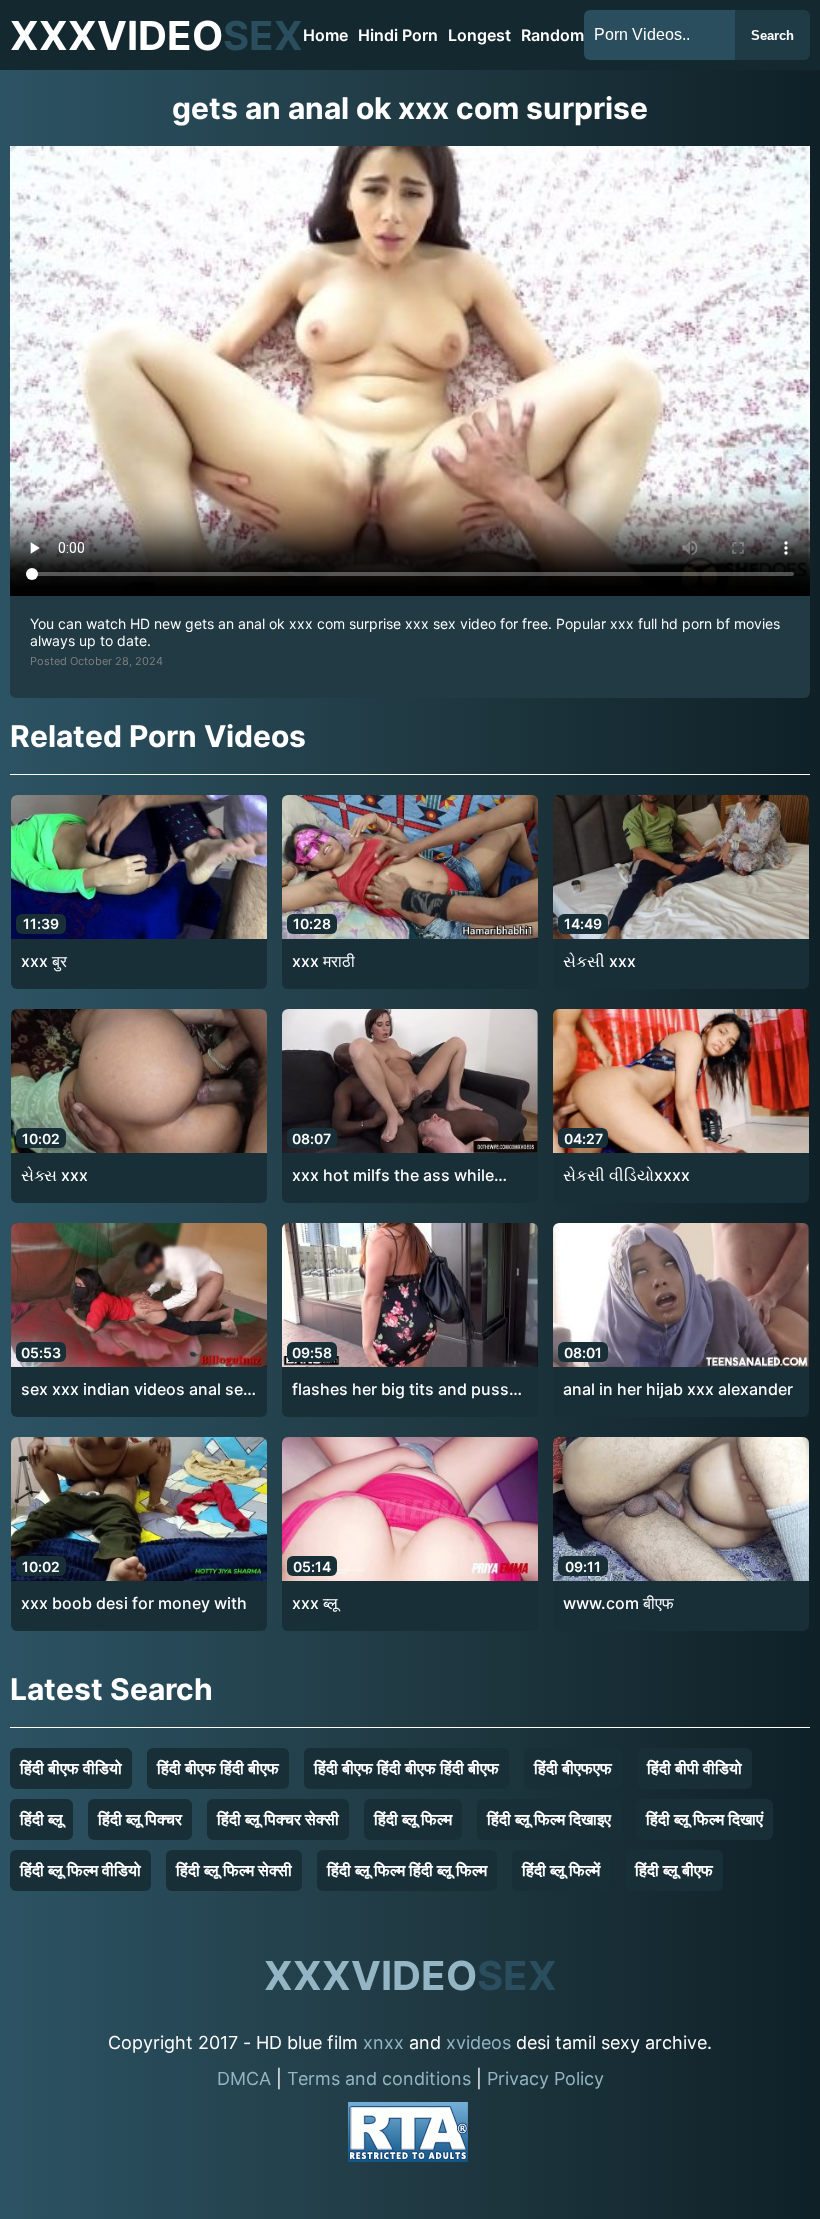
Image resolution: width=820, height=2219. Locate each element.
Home (325, 35)
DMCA (244, 2078)
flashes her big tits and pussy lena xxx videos (405, 1390)
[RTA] (408, 2135)
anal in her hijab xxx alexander (678, 1389)
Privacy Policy (545, 2078)
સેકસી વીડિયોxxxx (626, 1175)
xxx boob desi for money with (134, 1603)
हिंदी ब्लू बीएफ (674, 1870)
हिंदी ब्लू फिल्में (561, 1870)
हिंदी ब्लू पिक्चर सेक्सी (278, 1819)
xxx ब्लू (315, 1603)
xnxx (383, 2042)
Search (772, 35)
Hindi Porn (398, 35)
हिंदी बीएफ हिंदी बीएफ (218, 1768)
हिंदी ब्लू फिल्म (413, 1819)
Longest (479, 35)
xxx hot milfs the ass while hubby (393, 1176)
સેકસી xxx (599, 961)
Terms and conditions (379, 2078)
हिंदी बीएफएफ (573, 1768)
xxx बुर (44, 961)
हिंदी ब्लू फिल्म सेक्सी (234, 1870)
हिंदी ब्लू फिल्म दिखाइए (549, 1819)
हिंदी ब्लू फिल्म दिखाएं (704, 1819)
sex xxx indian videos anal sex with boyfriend (136, 1390)
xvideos (478, 2042)
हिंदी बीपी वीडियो (694, 1768)
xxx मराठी (323, 961)
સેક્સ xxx (54, 1175)
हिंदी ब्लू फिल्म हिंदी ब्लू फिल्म (407, 1870)
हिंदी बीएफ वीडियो (71, 1768)
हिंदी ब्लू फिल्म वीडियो (80, 1870)
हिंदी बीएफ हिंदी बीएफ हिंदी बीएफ (406, 1768)
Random (552, 35)
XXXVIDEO (156, 35)
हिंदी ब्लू (41, 1819)
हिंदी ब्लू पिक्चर (140, 1819)
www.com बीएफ (618, 1603)
